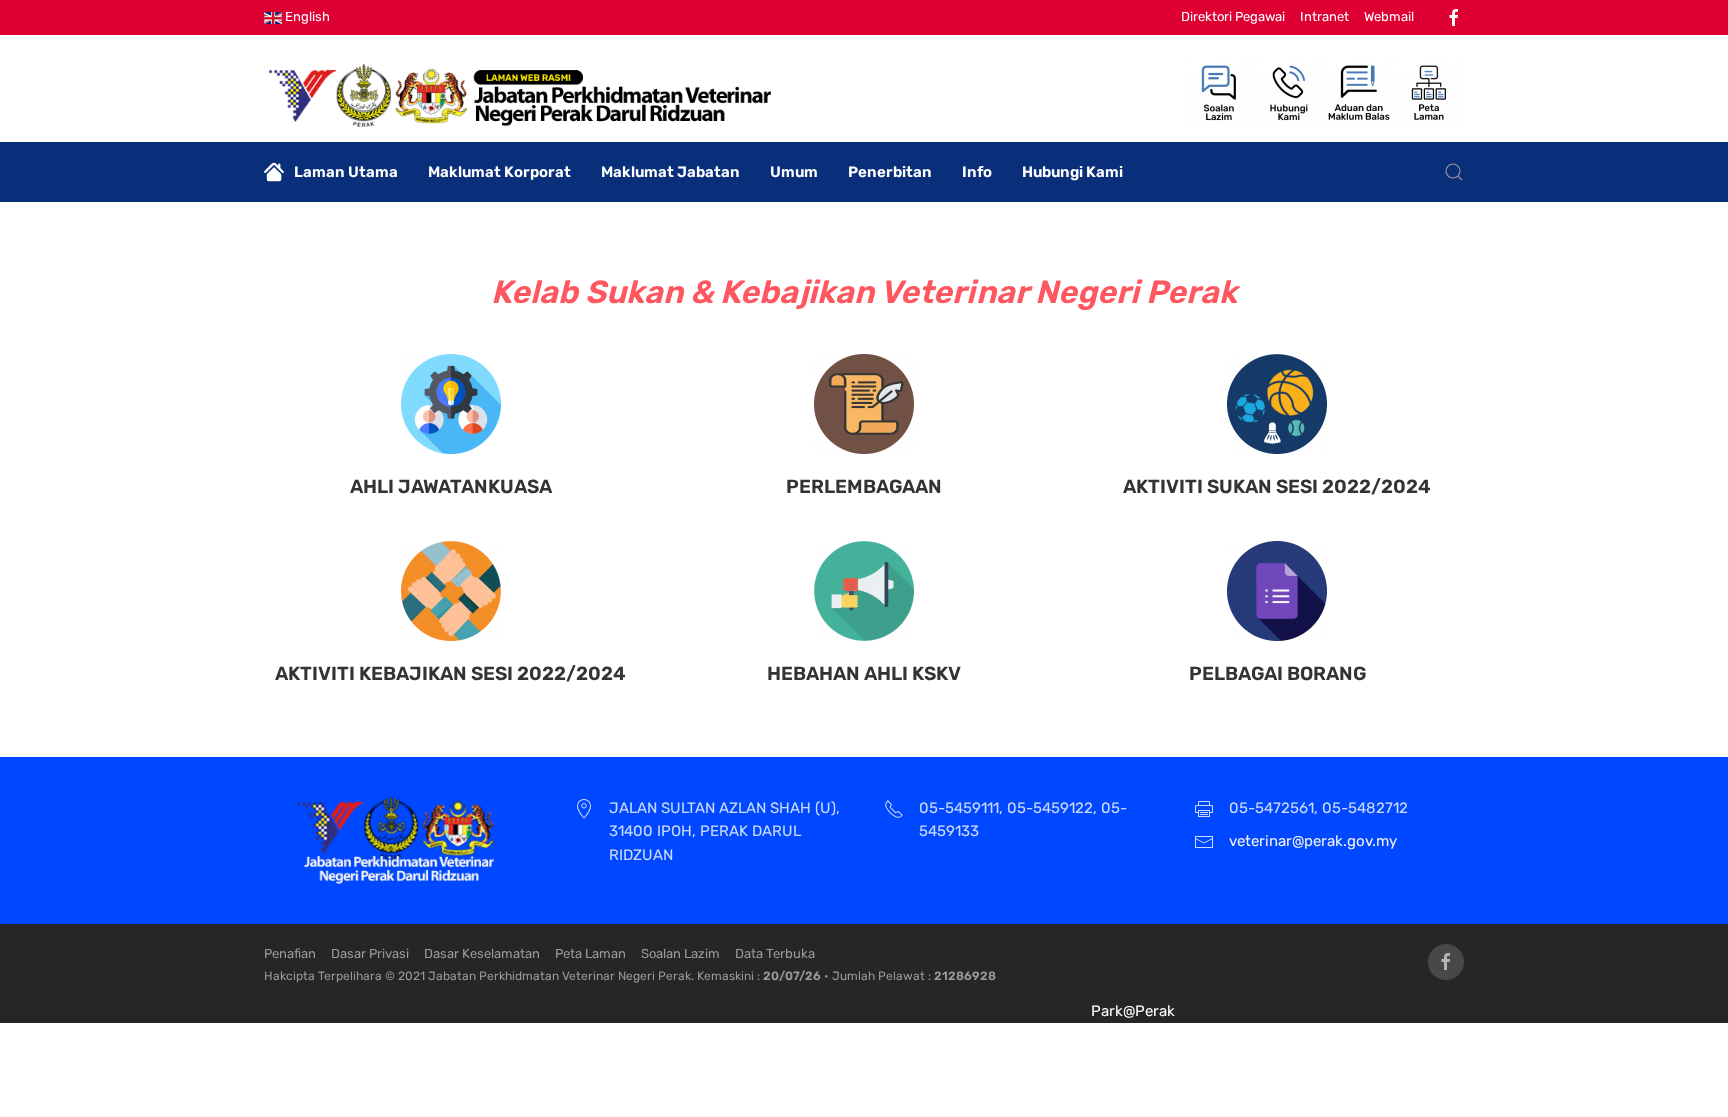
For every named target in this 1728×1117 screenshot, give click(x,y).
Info (977, 172)
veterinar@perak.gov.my (1313, 841)
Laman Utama (346, 172)
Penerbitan (890, 172)
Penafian (290, 953)
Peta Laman (590, 953)
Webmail (1389, 16)
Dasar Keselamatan (482, 953)
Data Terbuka (775, 953)
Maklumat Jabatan (670, 172)
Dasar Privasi (370, 953)
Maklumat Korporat (499, 172)
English (306, 16)
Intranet (1324, 16)
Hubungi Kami (1072, 172)
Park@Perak (1133, 1011)
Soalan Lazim (680, 953)
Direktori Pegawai (1233, 16)
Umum (794, 172)
